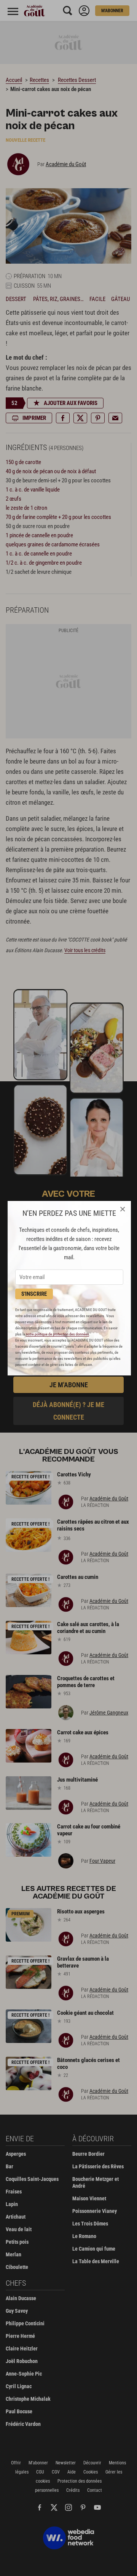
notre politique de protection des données (57, 1334)
